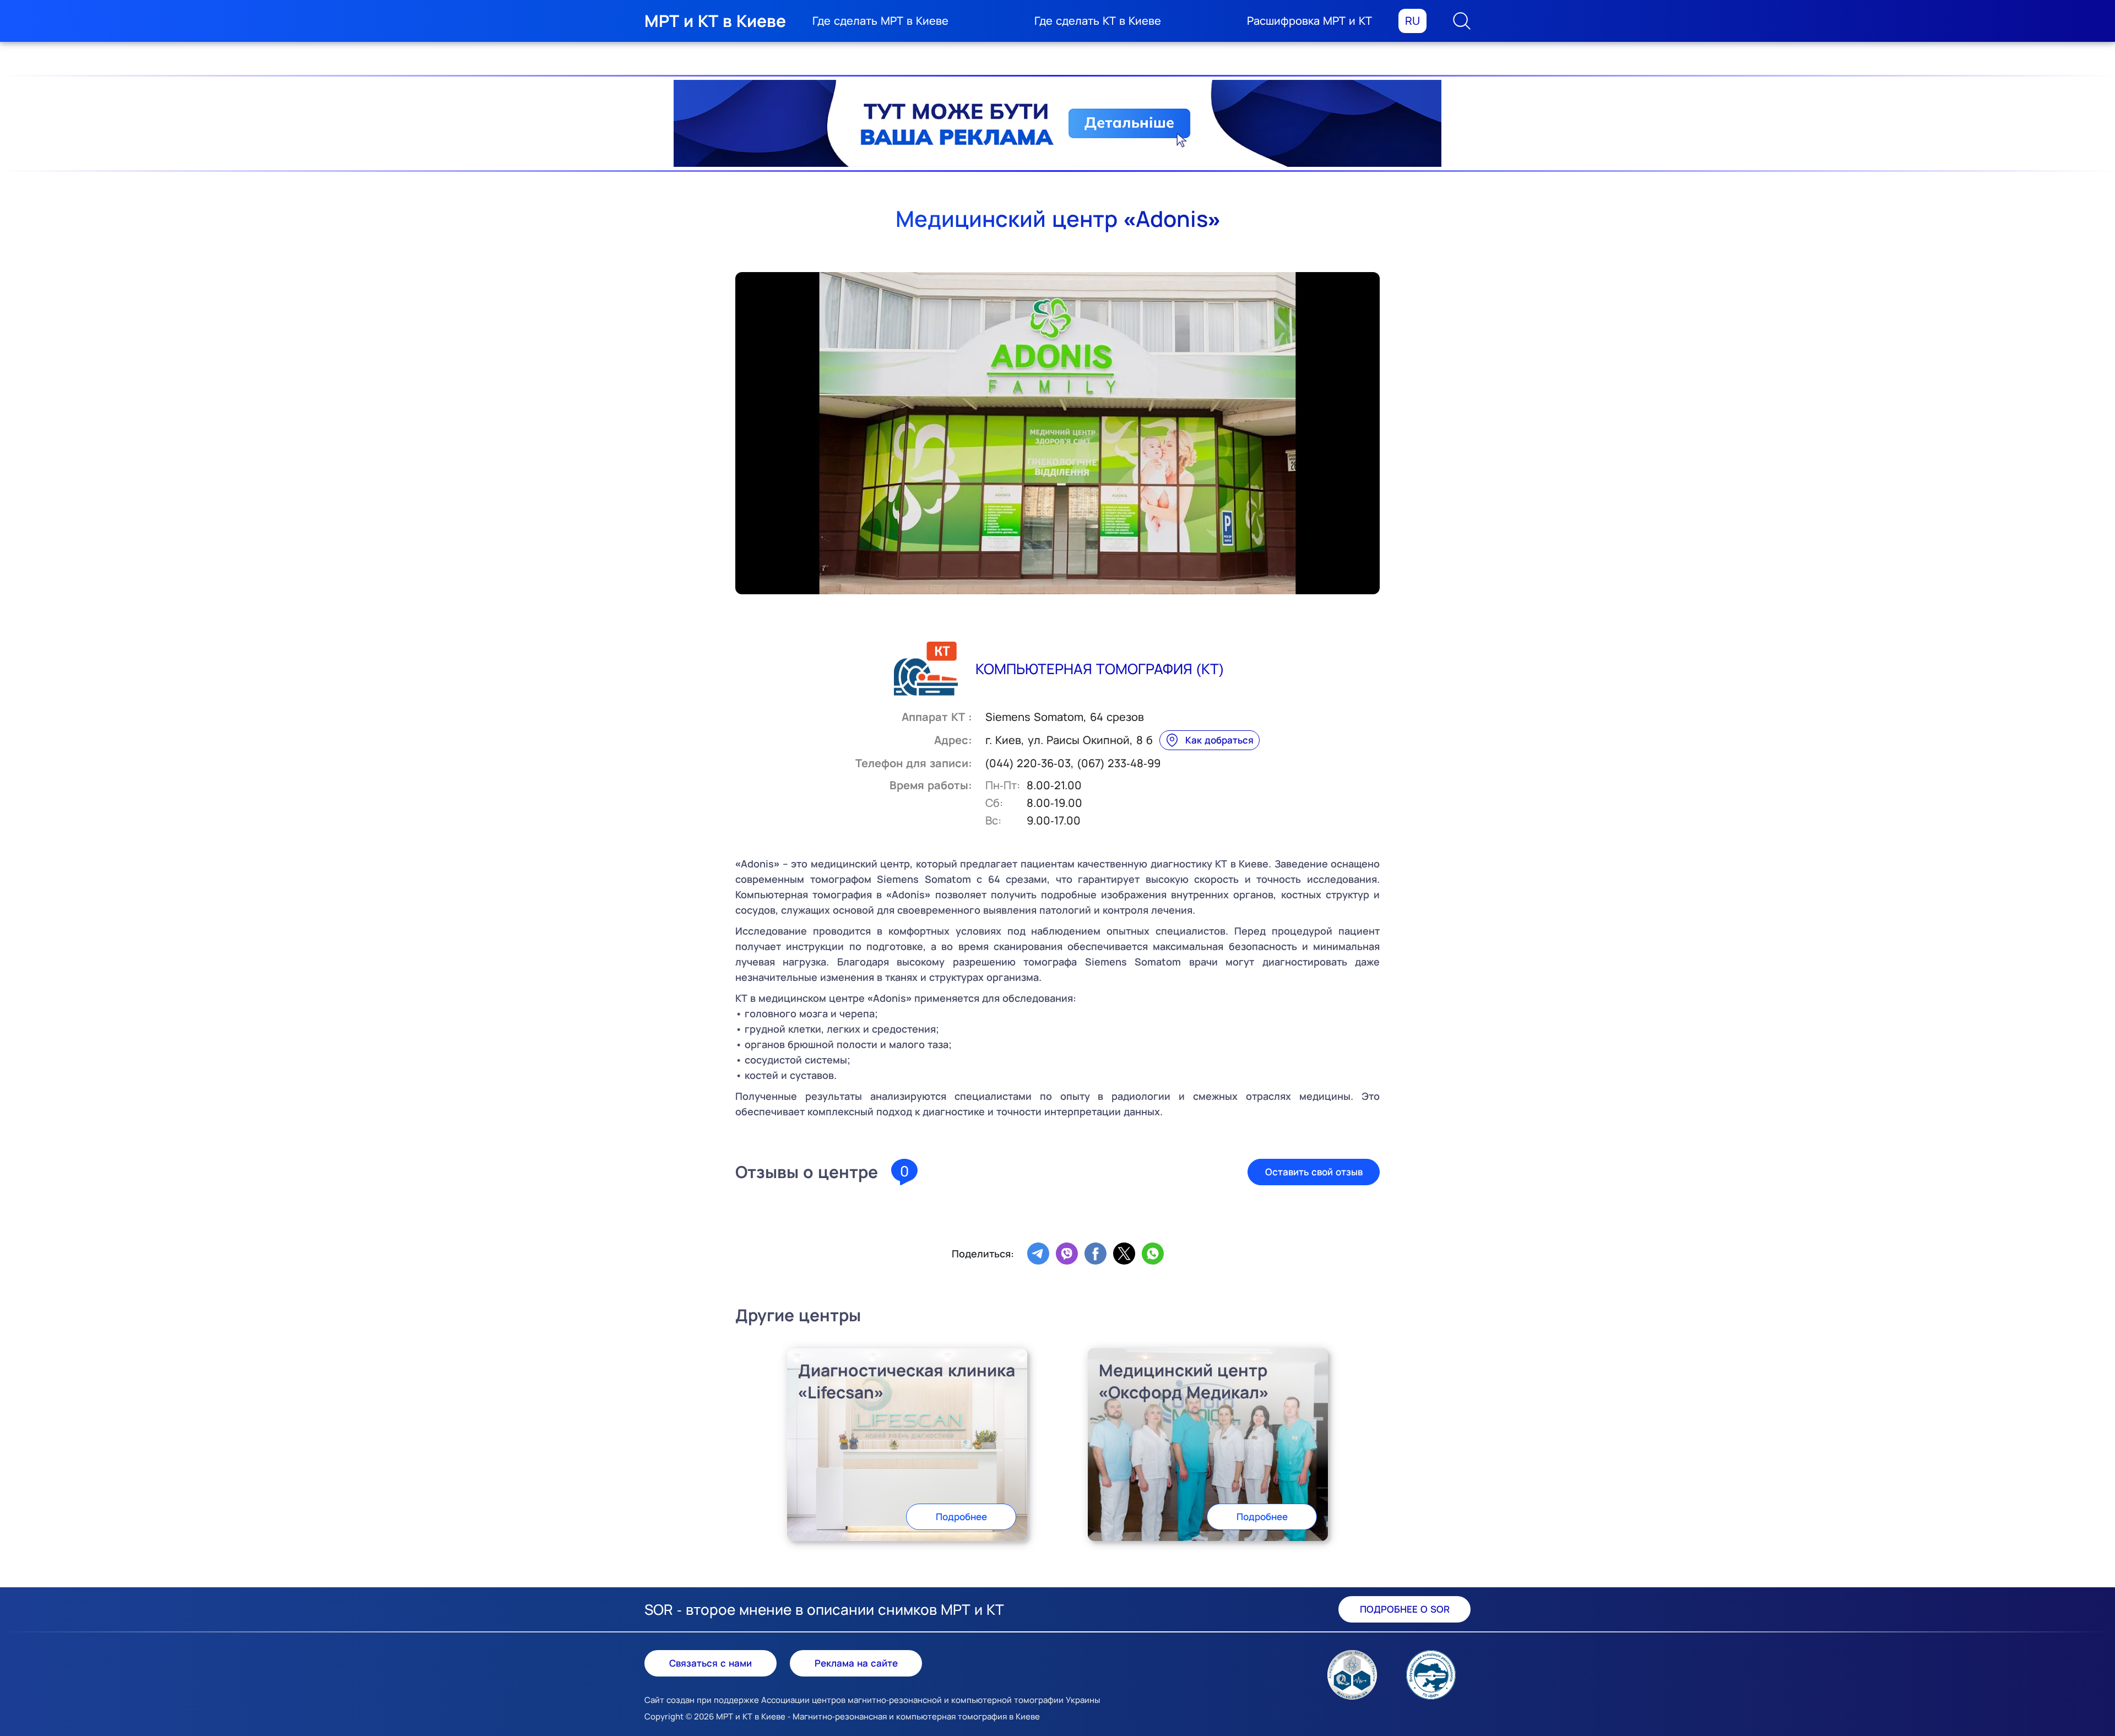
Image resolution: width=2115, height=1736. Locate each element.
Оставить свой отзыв (1314, 1172)
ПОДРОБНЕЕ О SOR (1405, 1609)
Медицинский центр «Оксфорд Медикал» (1184, 1381)
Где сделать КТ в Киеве (1098, 21)
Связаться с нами (711, 1663)
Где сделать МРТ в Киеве (880, 21)
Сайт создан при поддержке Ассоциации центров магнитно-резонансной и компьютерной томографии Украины (872, 1700)
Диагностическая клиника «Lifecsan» (907, 1381)
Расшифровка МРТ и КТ (1309, 21)
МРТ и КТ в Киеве (715, 21)
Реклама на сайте (856, 1663)
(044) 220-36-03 (1028, 763)
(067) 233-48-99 (1119, 763)
